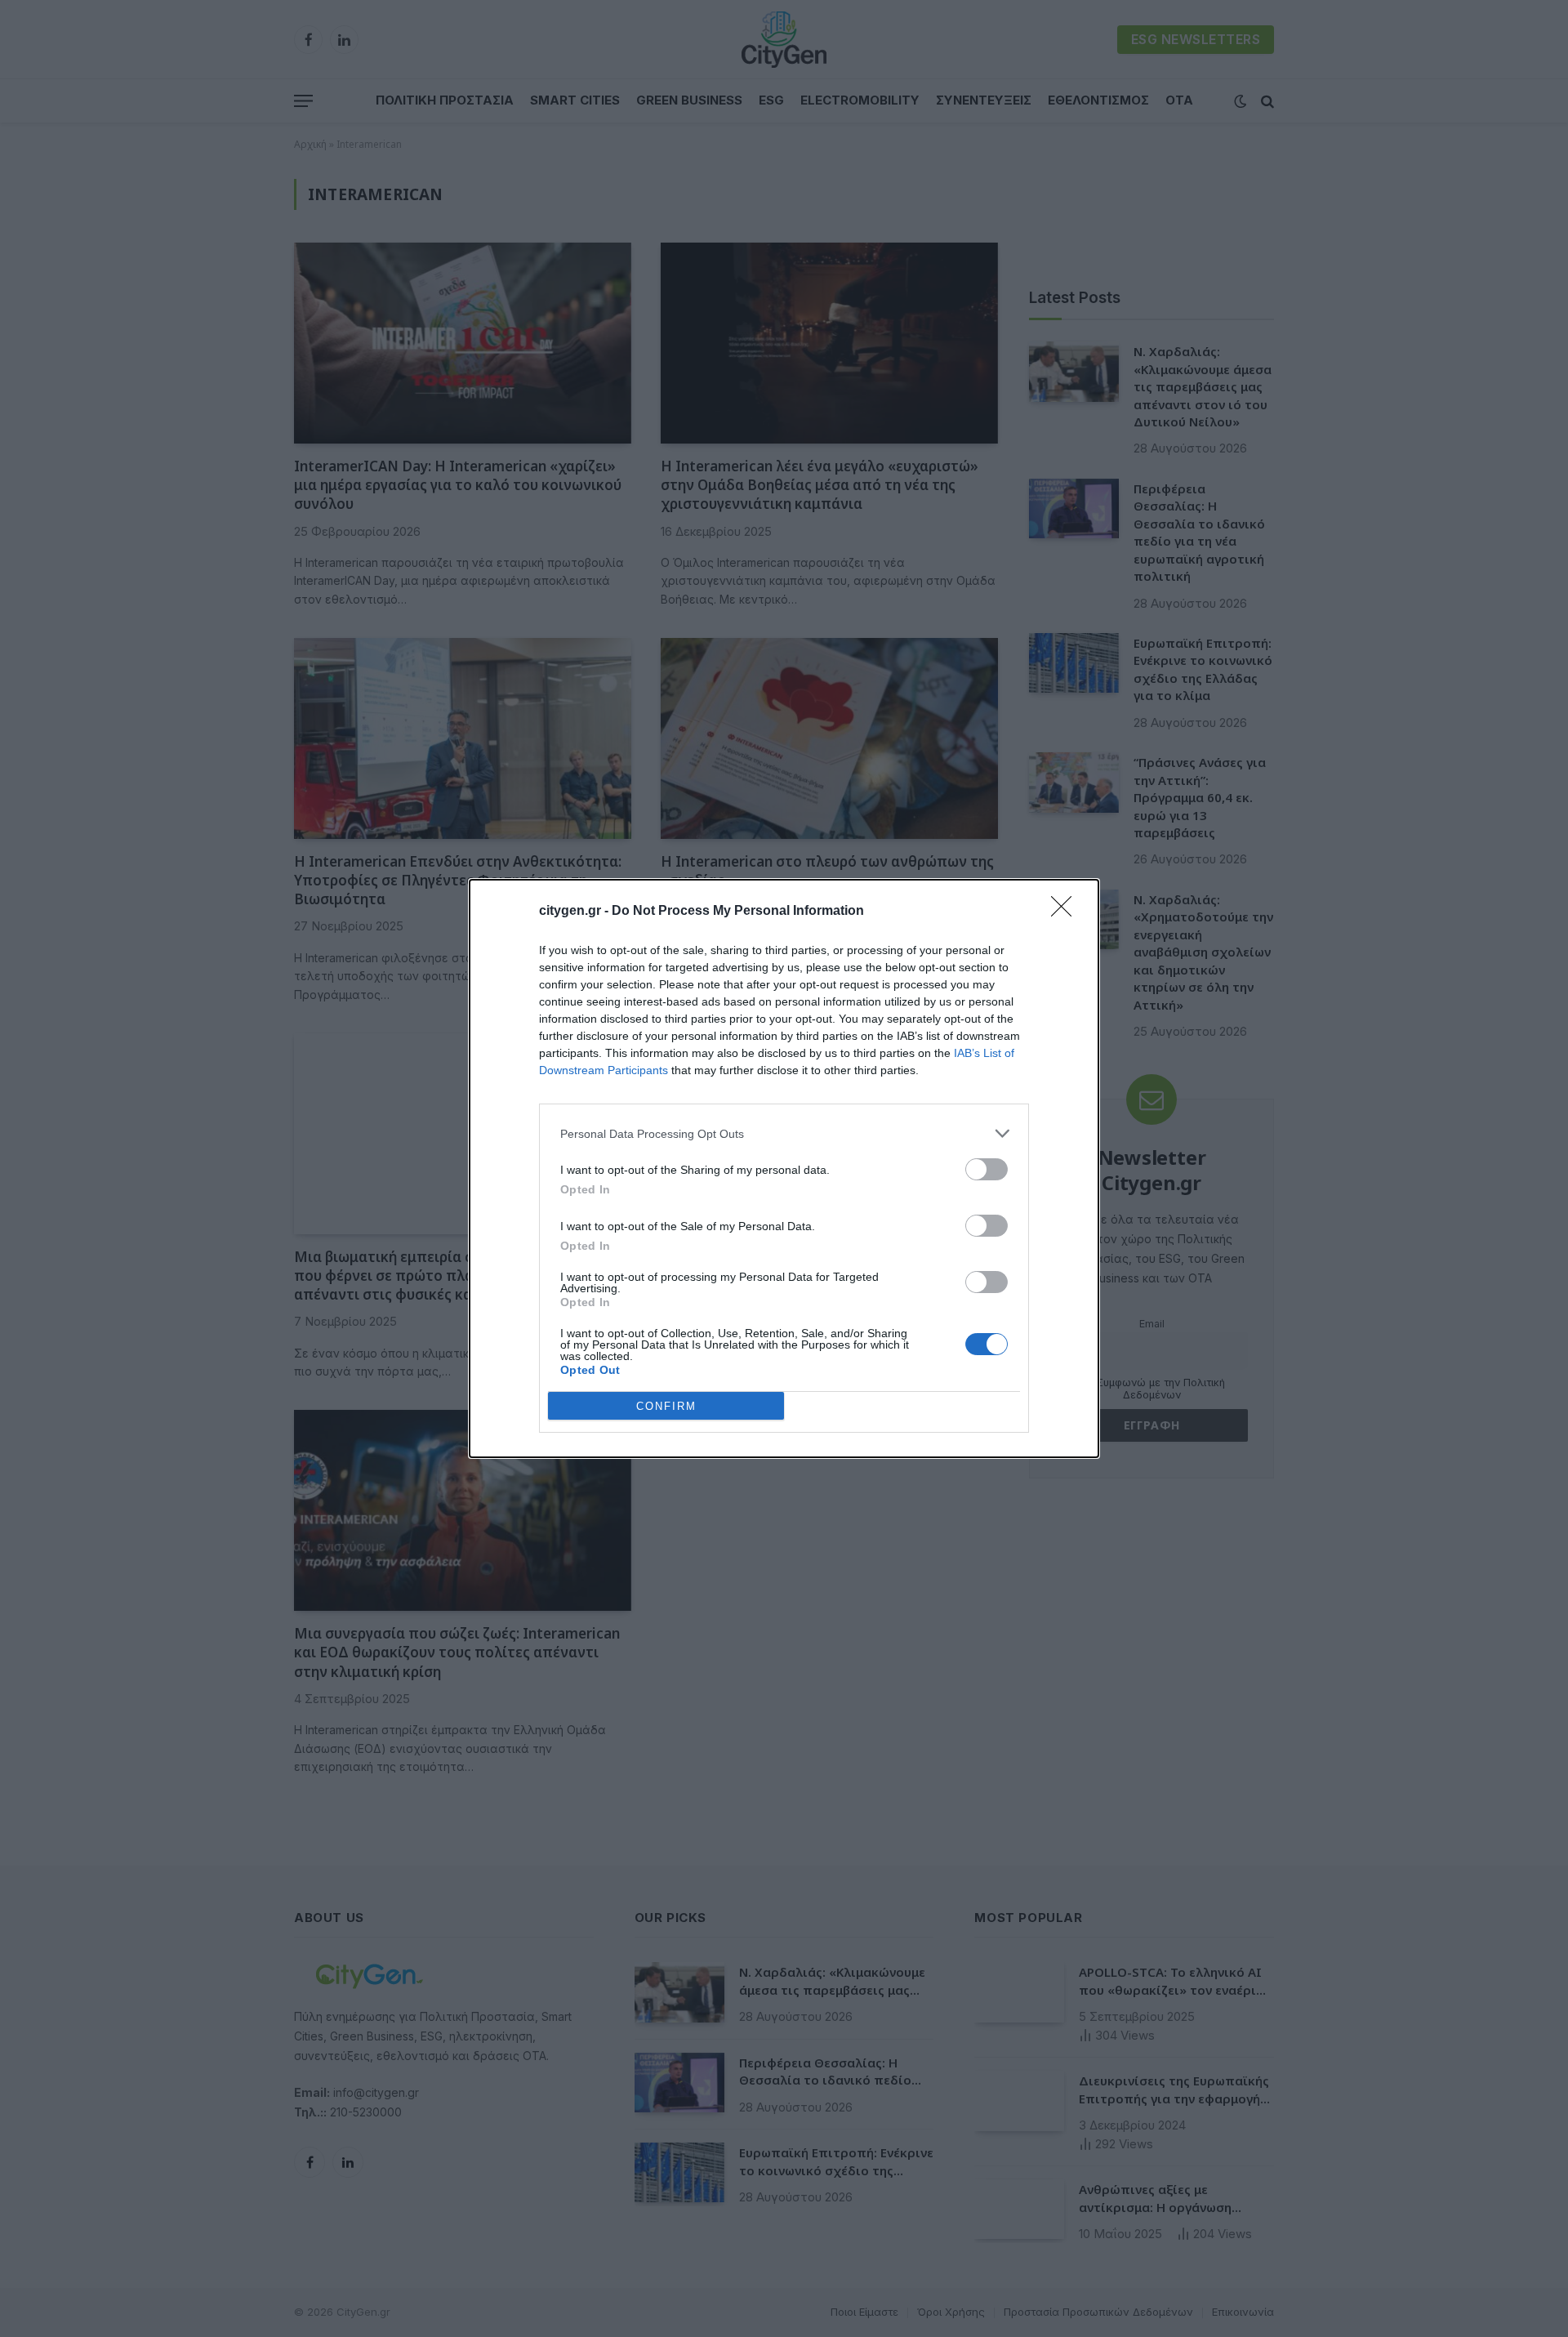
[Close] (1067, 912)
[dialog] (784, 1168)
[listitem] (784, 1133)
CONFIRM (666, 1406)
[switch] (987, 1169)
